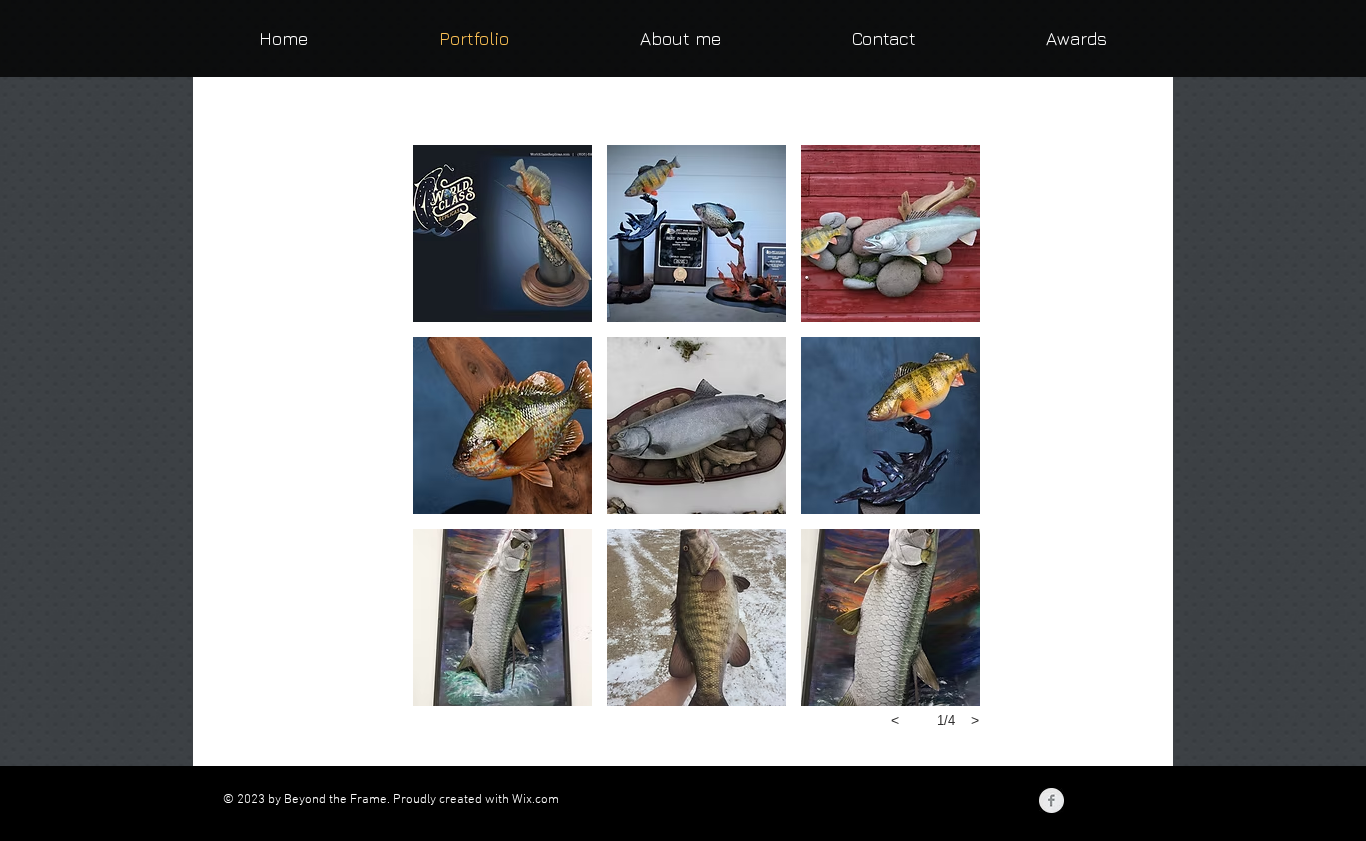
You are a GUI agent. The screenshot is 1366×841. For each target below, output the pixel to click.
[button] (502, 233)
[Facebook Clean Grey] (1051, 800)
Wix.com (535, 800)
